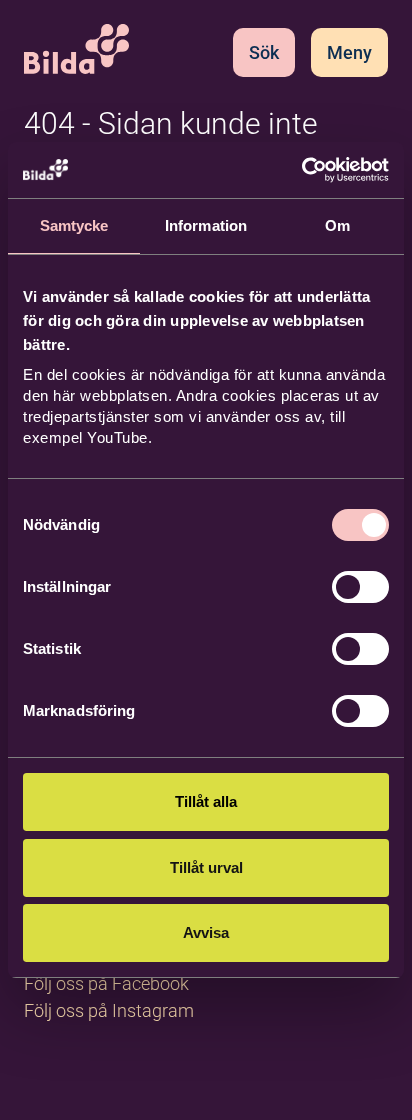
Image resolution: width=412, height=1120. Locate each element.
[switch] (360, 587)
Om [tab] (337, 225)
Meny (349, 52)
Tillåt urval (206, 867)
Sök (264, 52)
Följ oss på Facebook (106, 983)
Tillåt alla (206, 801)
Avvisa (206, 932)
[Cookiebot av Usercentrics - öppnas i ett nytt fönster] (301, 170)
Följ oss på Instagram (109, 1010)
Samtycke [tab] (74, 225)
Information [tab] (206, 225)
